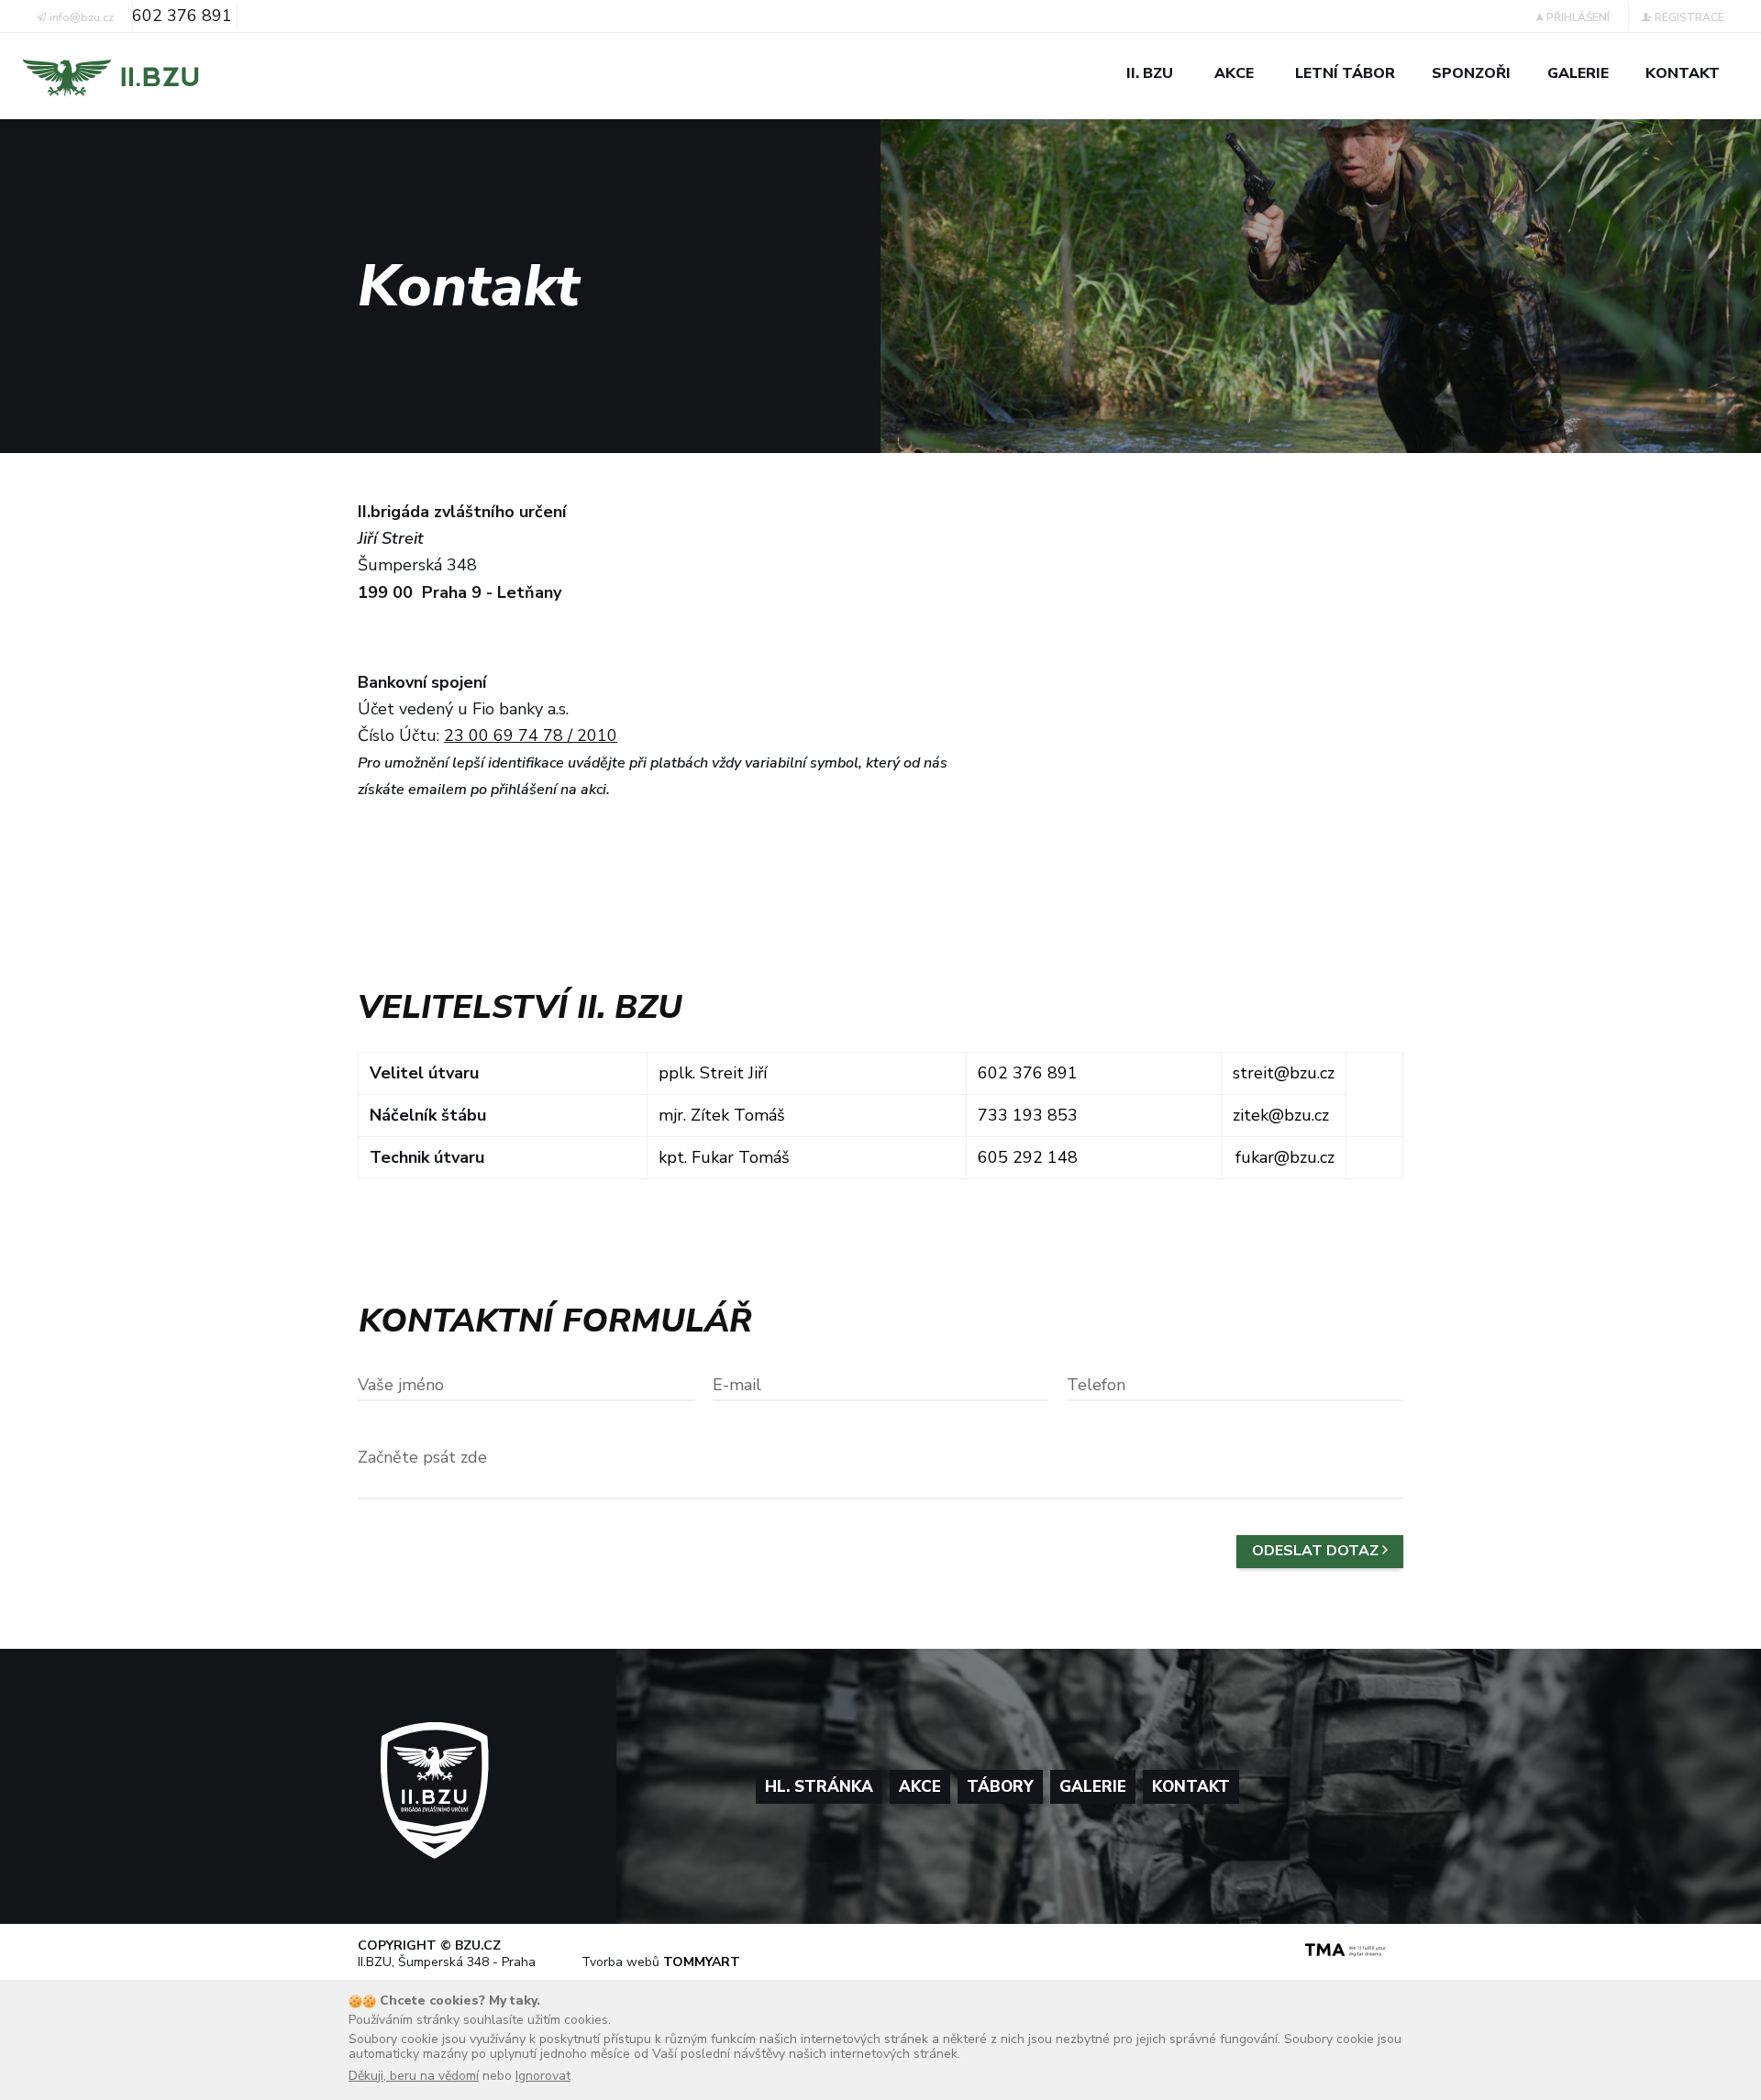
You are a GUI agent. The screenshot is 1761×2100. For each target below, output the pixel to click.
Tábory (1000, 1787)
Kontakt (1191, 1787)
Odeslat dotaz (1317, 1551)
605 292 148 (1028, 1157)
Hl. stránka (819, 1787)
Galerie (1093, 1787)
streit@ (1261, 1073)
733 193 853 (1028, 1115)
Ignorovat (543, 2076)
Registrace (1688, 17)
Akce (920, 1787)
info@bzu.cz (80, 17)
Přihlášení (1577, 17)
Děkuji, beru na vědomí (414, 2076)
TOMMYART (702, 1962)
